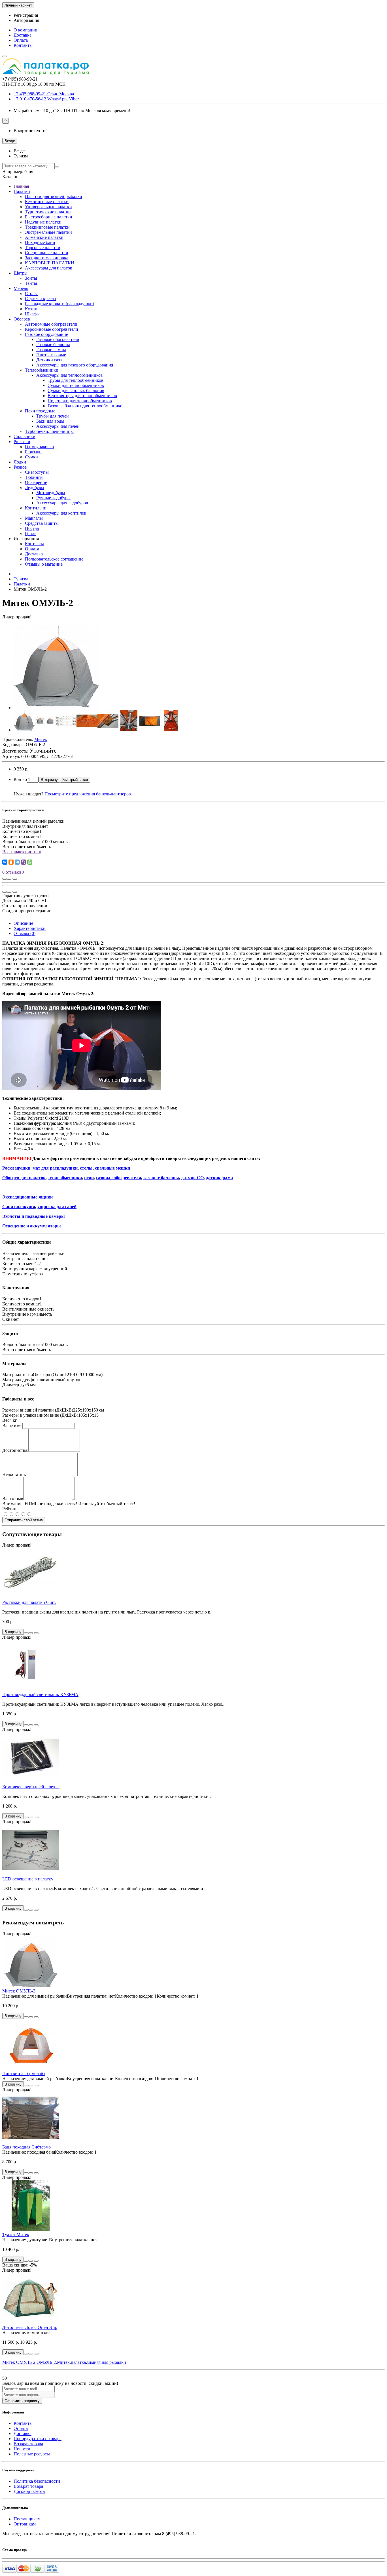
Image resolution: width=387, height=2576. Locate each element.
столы (86, 1168)
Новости (22, 2449)
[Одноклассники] (11, 862)
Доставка (23, 35)
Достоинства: (15, 1450)
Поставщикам (27, 2519)
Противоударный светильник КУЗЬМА (40, 1694)
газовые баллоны (161, 1178)
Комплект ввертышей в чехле (31, 1787)
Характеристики (30, 928)
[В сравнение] (15, 879)
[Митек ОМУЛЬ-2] (56, 708)
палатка (78, 2362)
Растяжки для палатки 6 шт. (29, 1602)
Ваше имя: (12, 1426)
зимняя (94, 2362)
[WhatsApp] (30, 862)
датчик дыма (219, 1178)
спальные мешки (112, 1168)
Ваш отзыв (13, 1498)
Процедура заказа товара (38, 2439)
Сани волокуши (19, 1207)
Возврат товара (28, 2444)
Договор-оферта (29, 2491)
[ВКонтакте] (5, 862)
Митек (63, 2362)
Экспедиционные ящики (27, 1197)
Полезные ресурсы (32, 2454)
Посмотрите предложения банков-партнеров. (88, 794)
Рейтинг (10, 1509)
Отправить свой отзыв (24, 1520)
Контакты (23, 45)
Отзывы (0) (25, 933)
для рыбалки (114, 2362)
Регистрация (26, 15)
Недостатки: (14, 1474)
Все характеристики (22, 852)
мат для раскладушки (55, 1168)
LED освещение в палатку (28, 1879)
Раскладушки (16, 1168)
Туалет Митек (16, 2235)
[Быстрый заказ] (26, 1633)
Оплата (21, 40)
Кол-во (20, 779)
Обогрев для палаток (24, 1178)
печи (89, 1178)
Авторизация (26, 20)
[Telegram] (17, 862)
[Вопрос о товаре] (5, 879)
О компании (25, 30)
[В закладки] (9, 879)
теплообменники (65, 1178)
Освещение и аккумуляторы (32, 1226)
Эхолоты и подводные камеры (34, 1216)
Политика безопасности (37, 2481)
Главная (21, 186)
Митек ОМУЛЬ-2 (19, 2362)
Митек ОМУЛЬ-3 (19, 1991)
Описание (23, 923)
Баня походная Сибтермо (26, 2147)
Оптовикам (25, 2524)
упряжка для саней (57, 1207)
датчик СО (193, 1178)
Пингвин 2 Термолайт (24, 2073)
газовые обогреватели (119, 1178)
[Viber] (24, 862)
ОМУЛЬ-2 (46, 2362)
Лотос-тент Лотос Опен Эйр (30, 2327)
